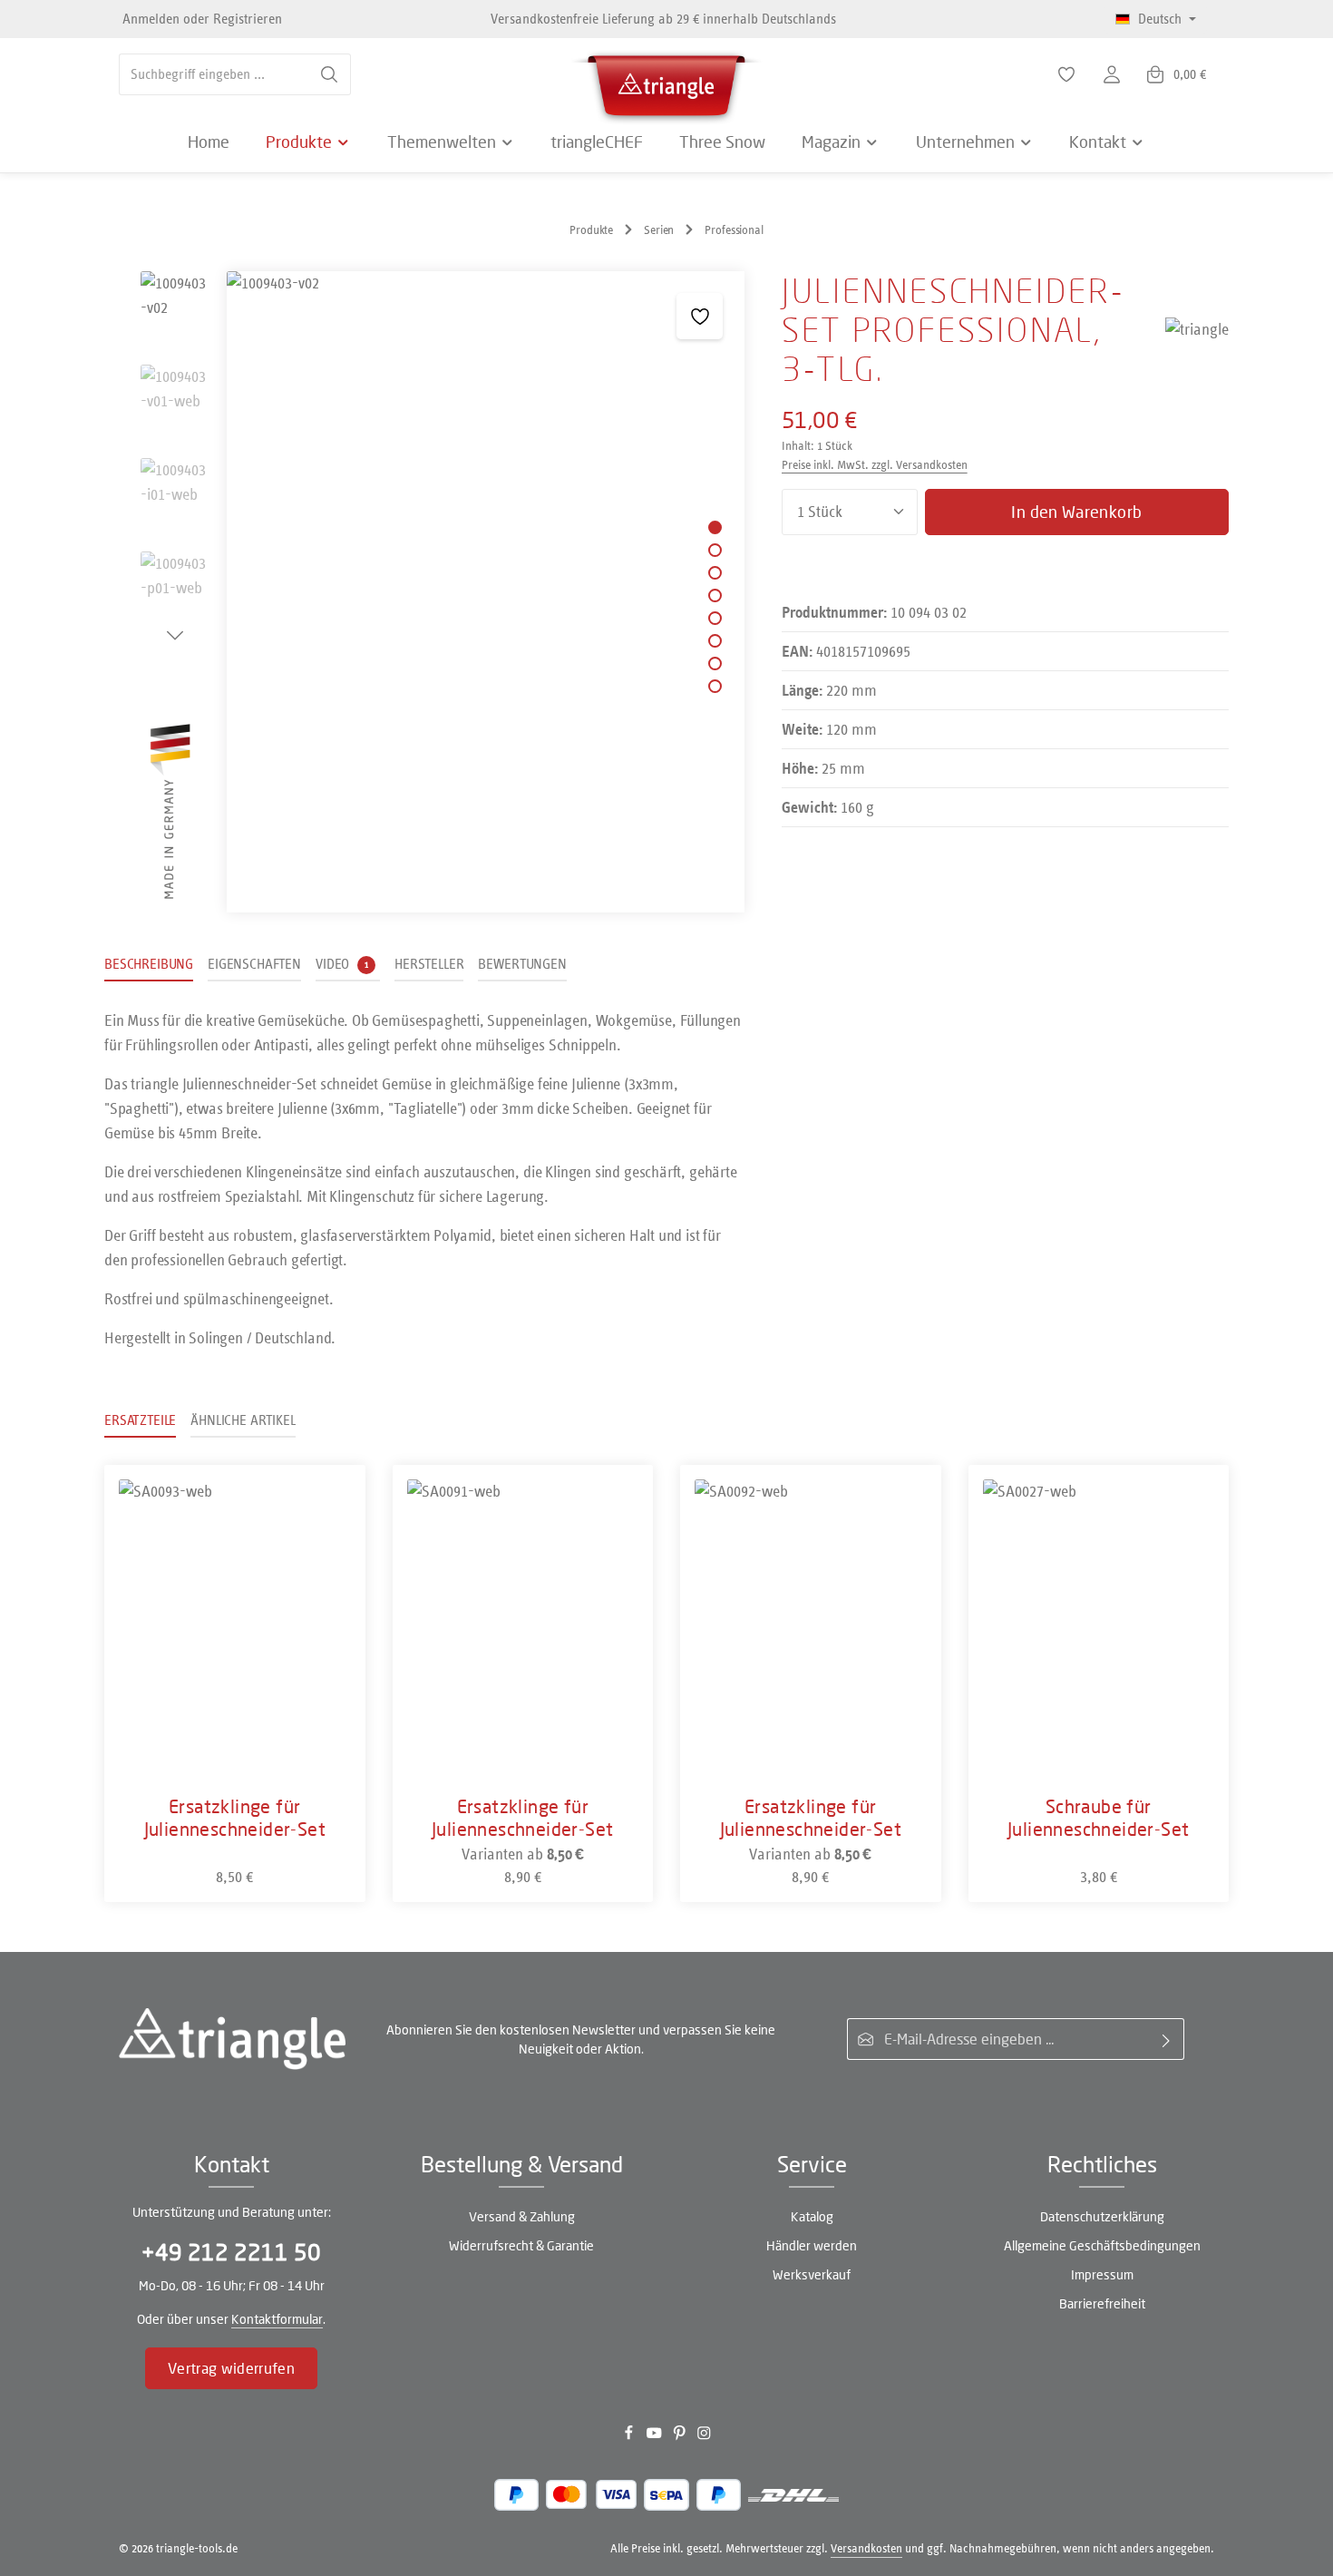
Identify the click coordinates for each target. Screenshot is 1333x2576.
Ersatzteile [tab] (140, 1420)
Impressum (1102, 2274)
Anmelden (151, 19)
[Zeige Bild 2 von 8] (715, 550)
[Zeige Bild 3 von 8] (715, 573)
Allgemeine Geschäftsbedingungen (1102, 2245)
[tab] (149, 965)
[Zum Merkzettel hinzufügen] (700, 316)
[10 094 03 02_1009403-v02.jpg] (485, 592)
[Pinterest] (681, 2437)
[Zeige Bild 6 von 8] (715, 641)
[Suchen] (330, 74)
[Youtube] (656, 2437)
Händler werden (812, 2245)
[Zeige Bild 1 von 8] (715, 527)
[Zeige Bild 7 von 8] (715, 664)
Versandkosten (866, 2548)
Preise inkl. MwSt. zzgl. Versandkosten (875, 465)
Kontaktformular (277, 2319)
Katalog (812, 2216)
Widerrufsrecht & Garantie (521, 2245)
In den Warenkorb (1076, 512)
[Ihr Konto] (1112, 74)
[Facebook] (630, 2437)
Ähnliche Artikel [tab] (243, 1420)
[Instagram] (704, 2437)
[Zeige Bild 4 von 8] (715, 595)
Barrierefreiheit (1102, 2303)
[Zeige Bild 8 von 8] (715, 686)
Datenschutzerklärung (1102, 2216)
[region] (425, 592)
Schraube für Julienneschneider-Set (1098, 1817)
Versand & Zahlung (522, 2216)
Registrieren (248, 19)
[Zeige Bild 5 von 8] (715, 618)
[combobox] (214, 74)
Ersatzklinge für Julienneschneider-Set (235, 1817)
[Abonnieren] (1167, 2039)
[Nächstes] (175, 636)
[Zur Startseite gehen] (666, 82)
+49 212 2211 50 (231, 2252)
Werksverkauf (812, 2274)
